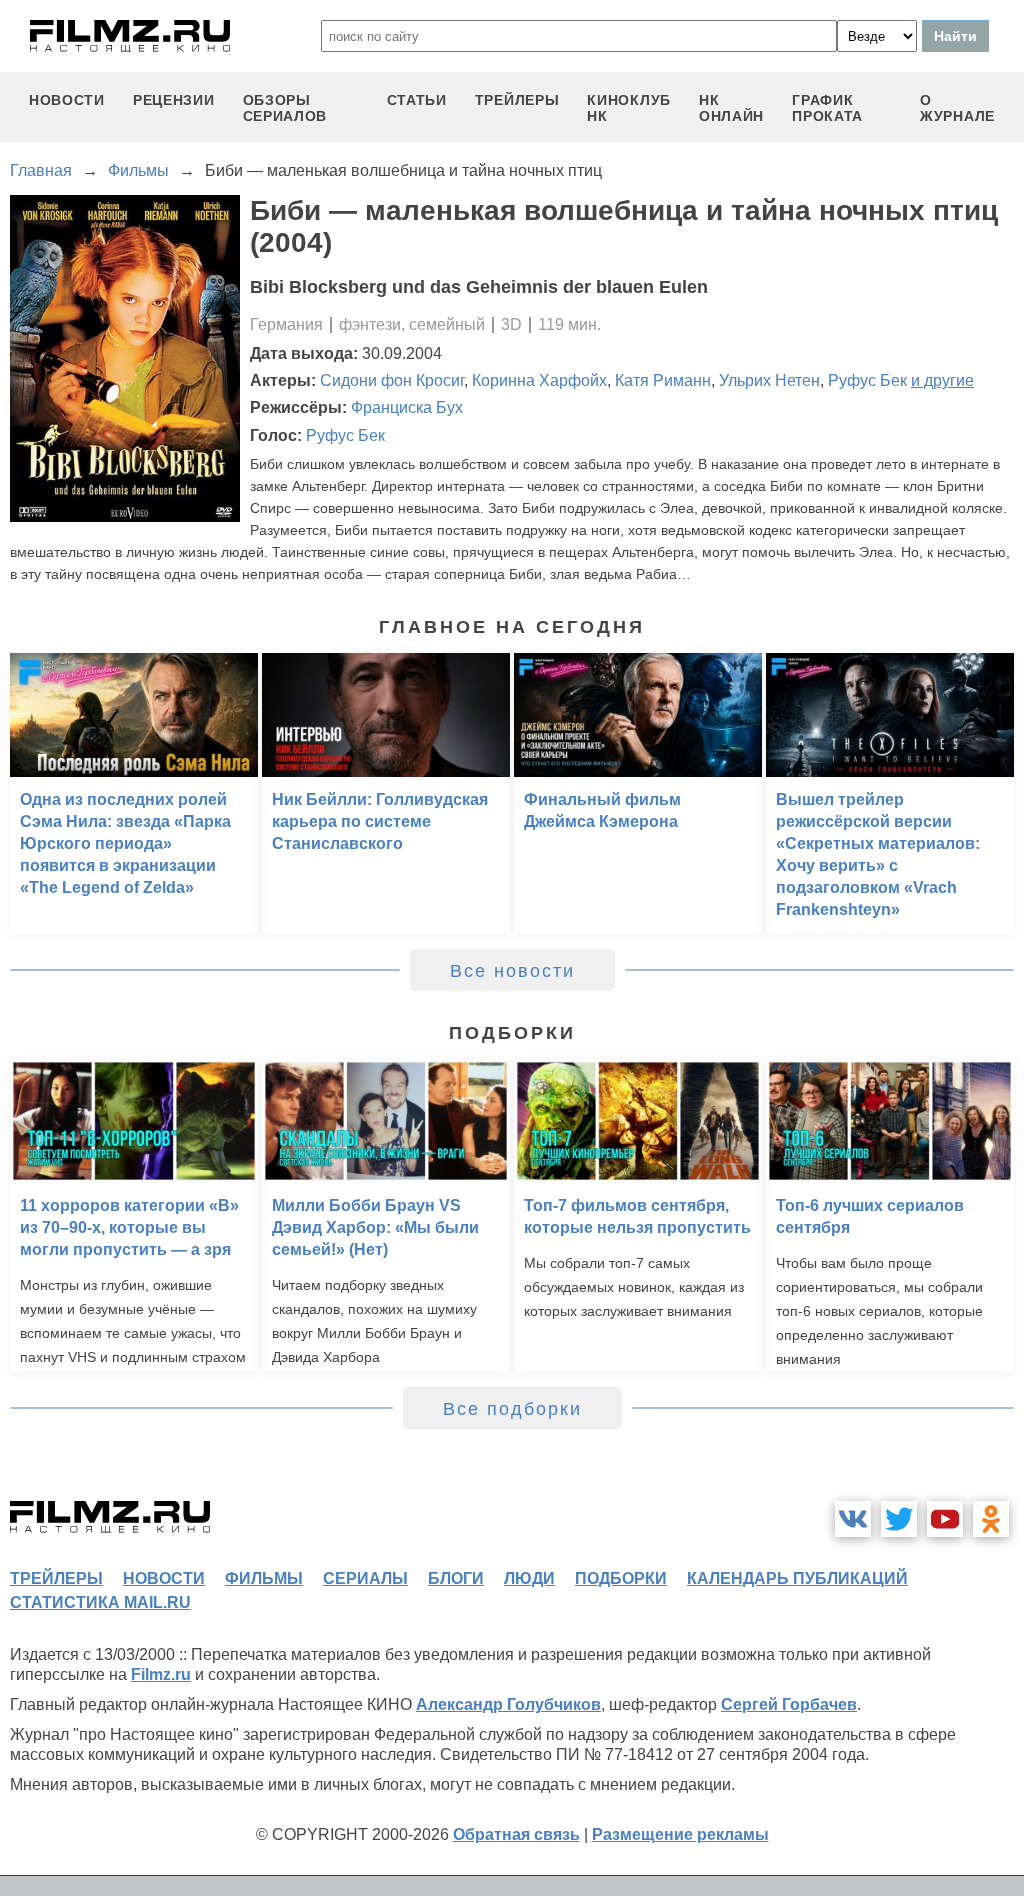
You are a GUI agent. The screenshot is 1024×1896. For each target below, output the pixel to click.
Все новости (512, 971)
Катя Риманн (663, 380)
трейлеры (517, 100)
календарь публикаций (797, 1578)
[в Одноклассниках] (991, 1519)
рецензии (174, 100)
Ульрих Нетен (769, 380)
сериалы (365, 1578)
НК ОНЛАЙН (731, 108)
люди (529, 1578)
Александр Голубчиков (508, 1704)
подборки (621, 1578)
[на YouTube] (945, 1519)
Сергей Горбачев (789, 1704)
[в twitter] (899, 1519)
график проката (827, 108)
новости (67, 100)
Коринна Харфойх (539, 380)
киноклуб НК (629, 108)
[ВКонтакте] (853, 1519)
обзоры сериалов (285, 108)
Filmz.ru (161, 1674)
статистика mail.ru (100, 1602)
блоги (456, 1578)
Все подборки (512, 1409)
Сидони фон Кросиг (392, 380)
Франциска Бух (407, 407)
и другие (942, 380)
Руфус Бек (867, 380)
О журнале (957, 108)
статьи (417, 100)
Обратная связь (516, 1834)
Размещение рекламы (680, 1834)
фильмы (264, 1578)
